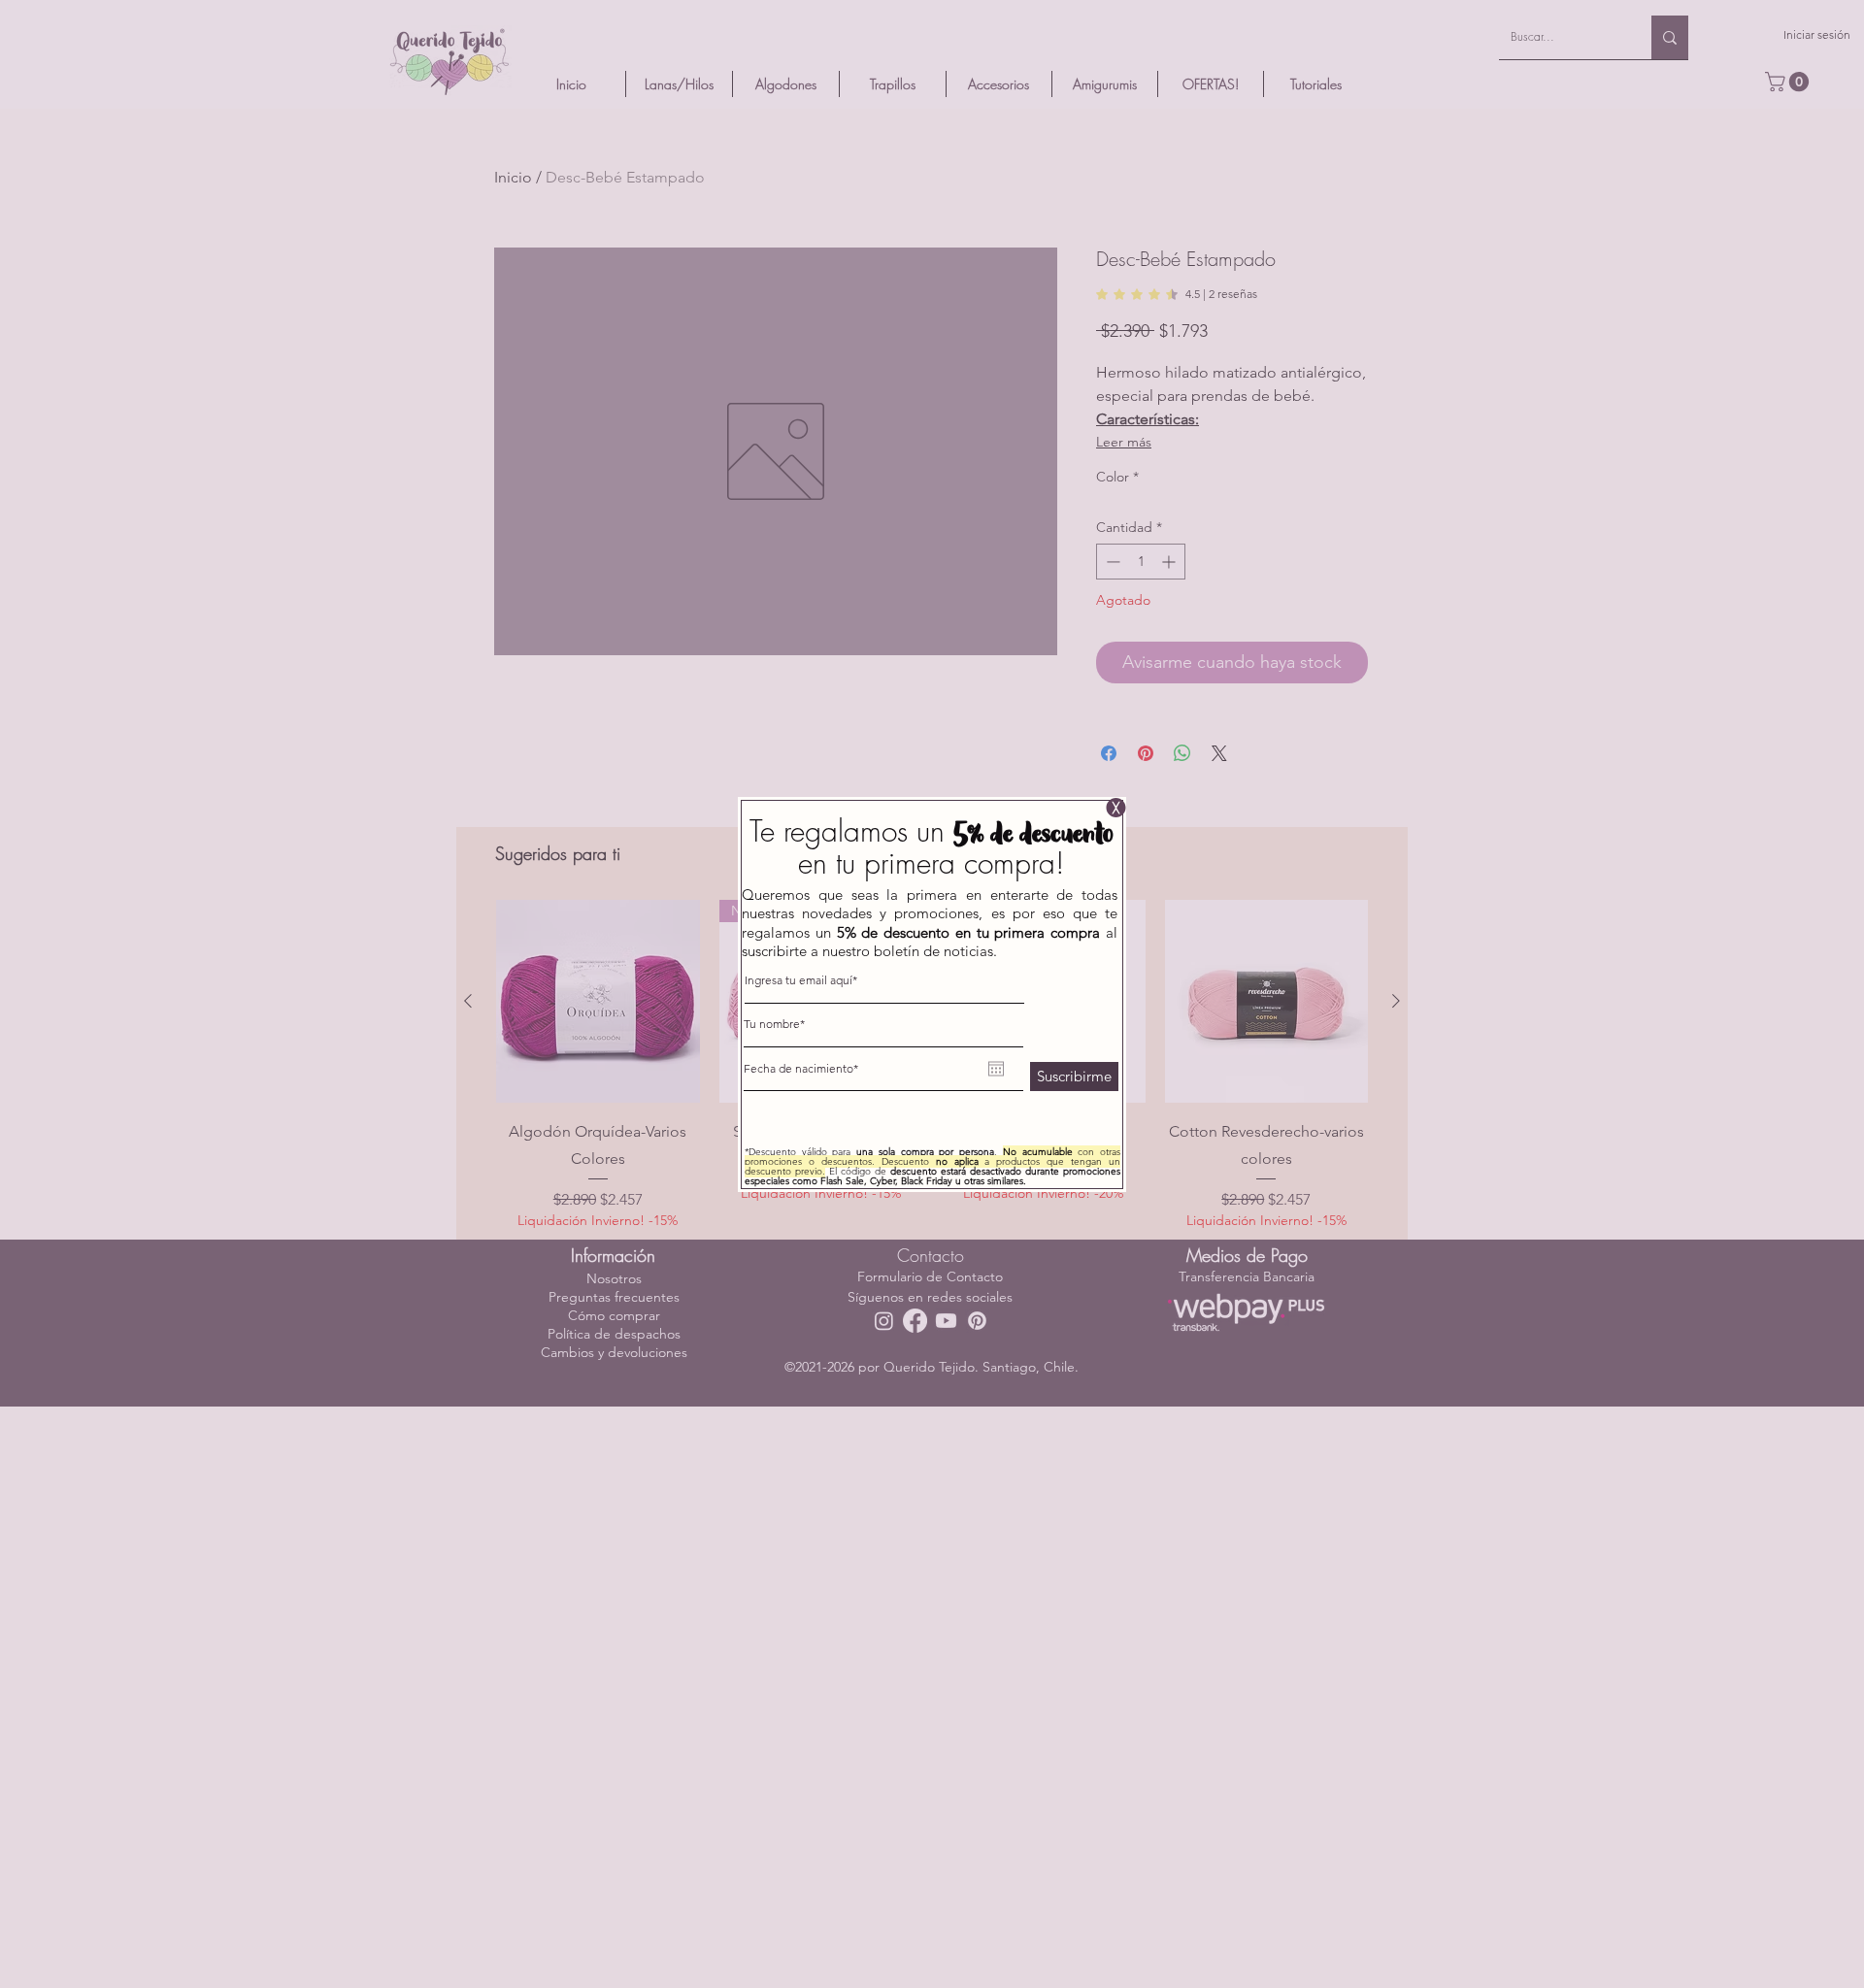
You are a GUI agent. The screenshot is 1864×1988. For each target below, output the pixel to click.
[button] (1116, 808)
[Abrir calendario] (996, 1069)
